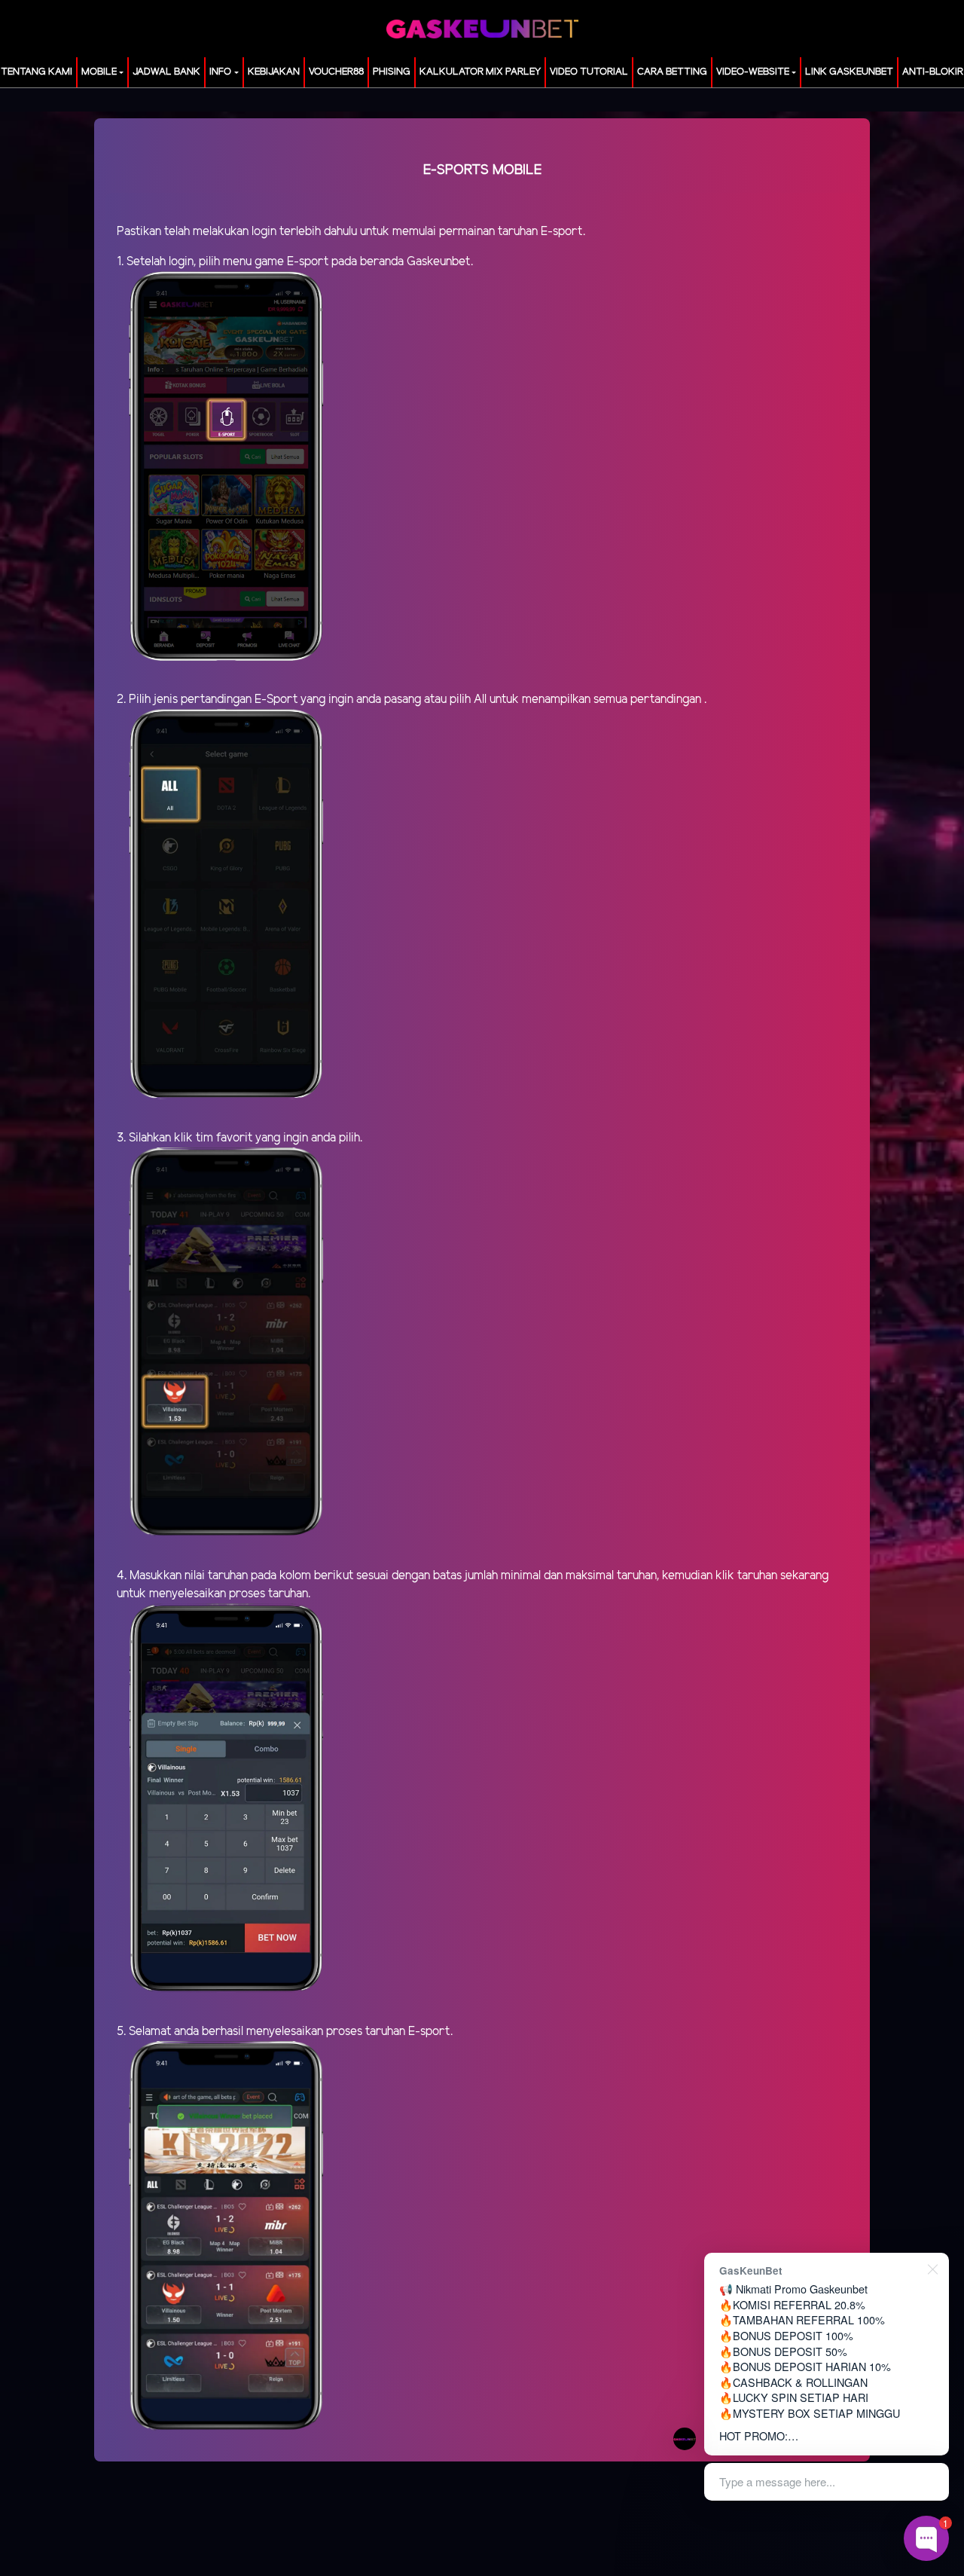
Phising (392, 72)
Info (220, 72)
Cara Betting (672, 72)
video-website (753, 72)
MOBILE (99, 72)
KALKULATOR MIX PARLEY (480, 72)
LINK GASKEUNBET (849, 72)
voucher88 (336, 72)
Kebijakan (274, 72)
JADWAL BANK (166, 72)
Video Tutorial (589, 72)
